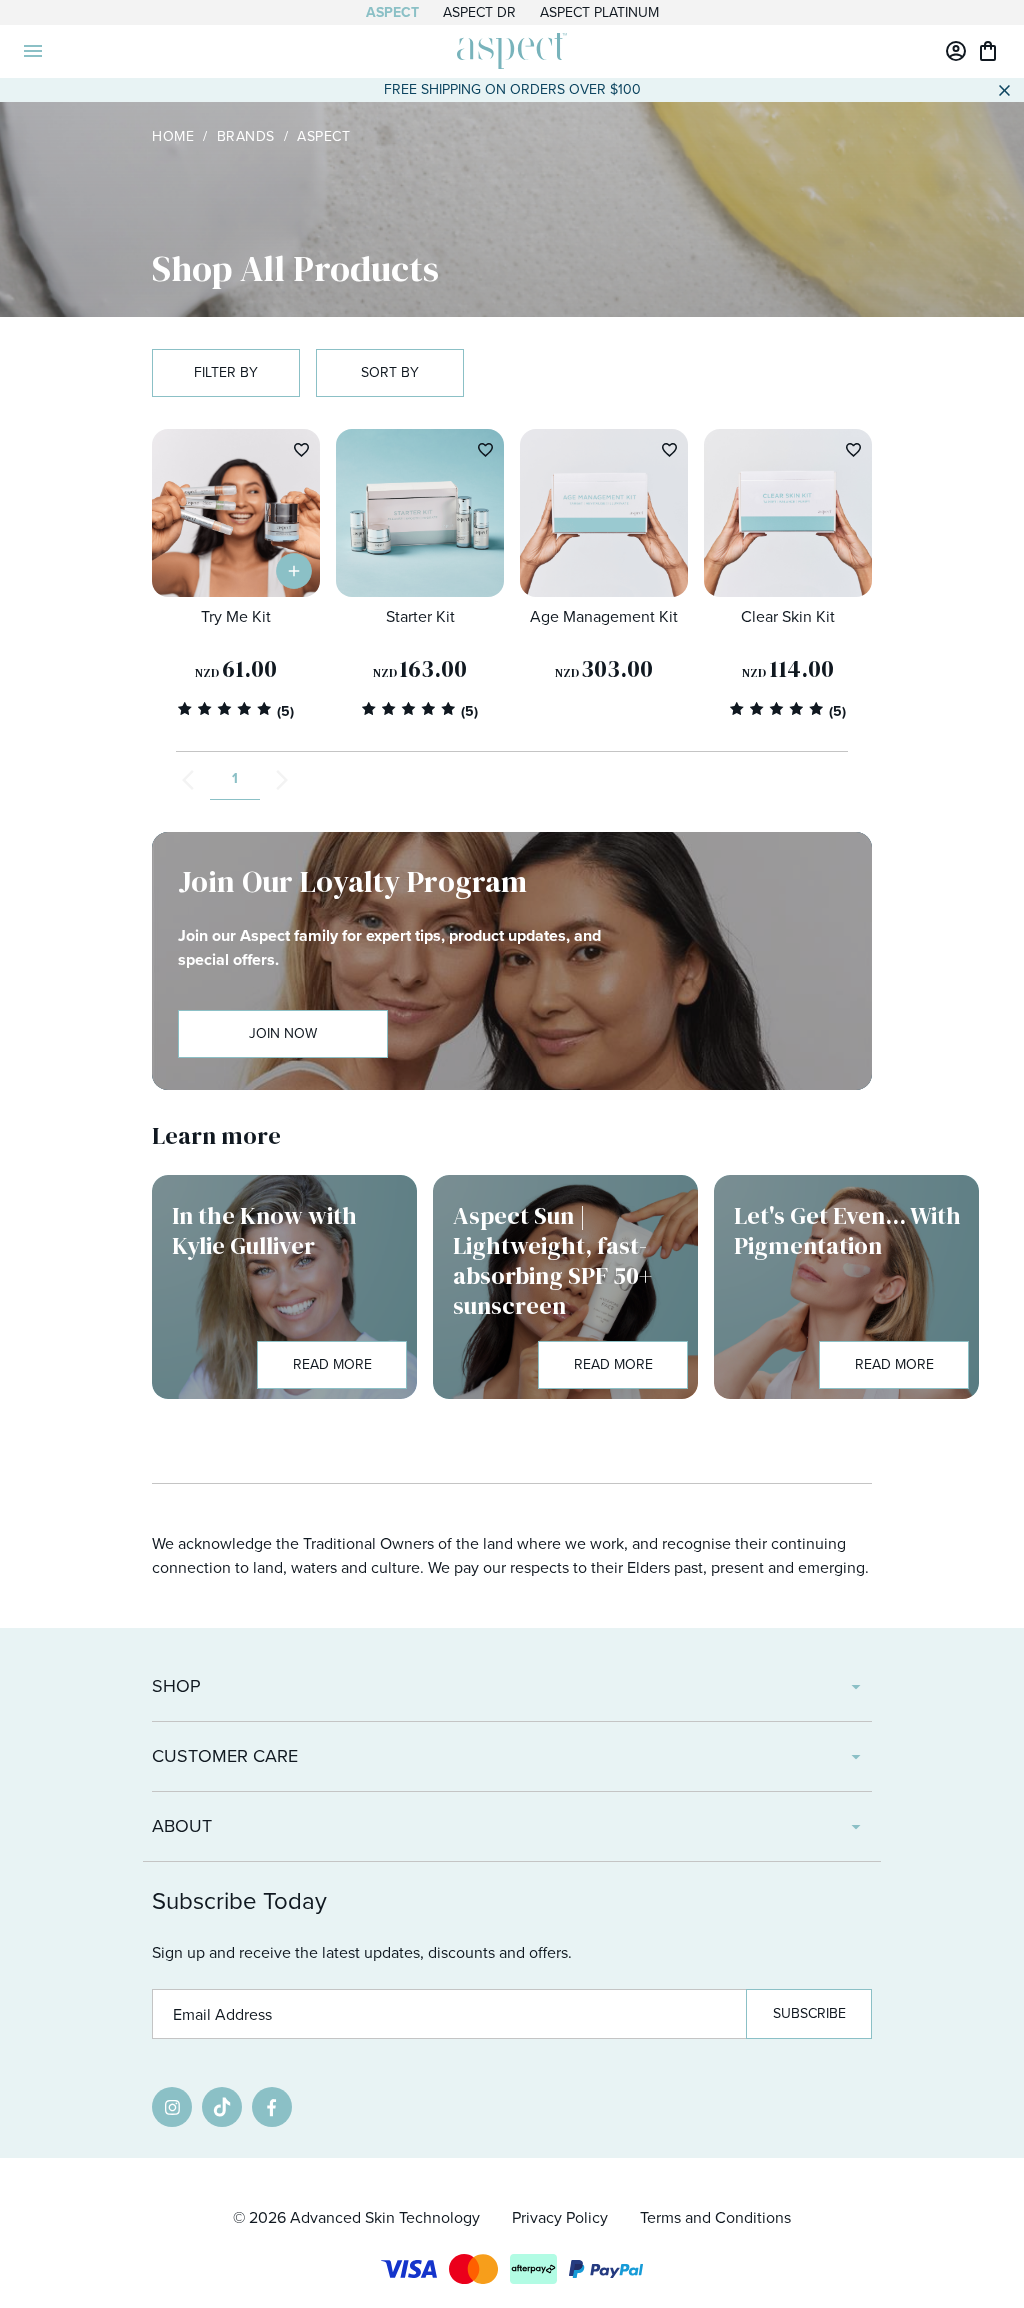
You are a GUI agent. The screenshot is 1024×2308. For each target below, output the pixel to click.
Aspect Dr (479, 12)
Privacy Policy (560, 2217)
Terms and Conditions (715, 2217)
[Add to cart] (294, 571)
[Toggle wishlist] (301, 449)
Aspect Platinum (599, 12)
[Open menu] (33, 51)
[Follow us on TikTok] (222, 2107)
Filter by (226, 372)
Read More (332, 1364)
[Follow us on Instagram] (172, 2107)
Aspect (392, 12)
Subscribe (809, 2013)
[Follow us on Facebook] (272, 2107)
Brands (246, 136)
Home (173, 136)
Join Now (283, 1033)
